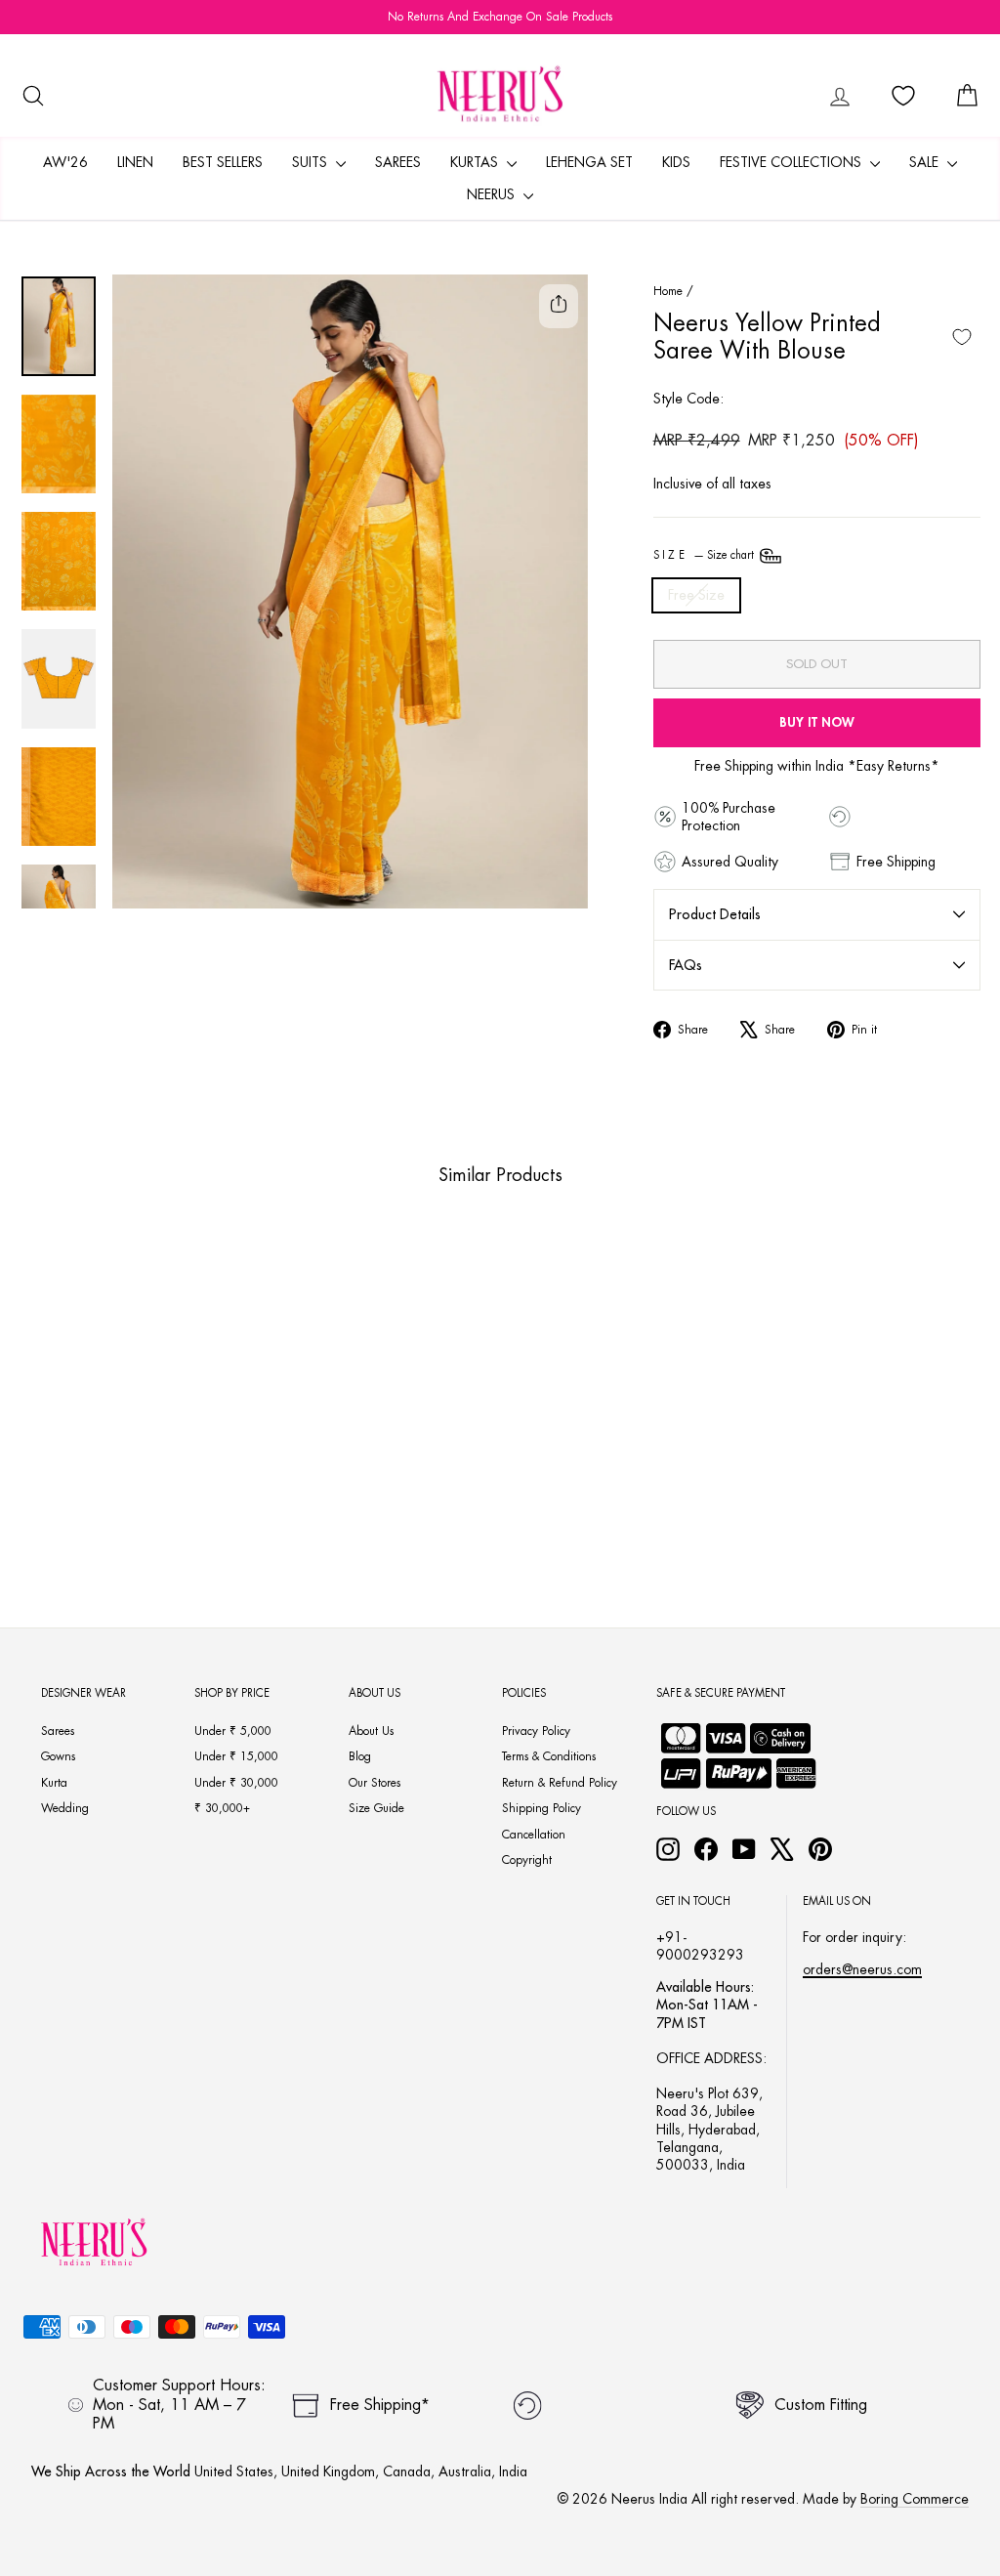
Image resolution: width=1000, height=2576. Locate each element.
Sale (926, 162)
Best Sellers (223, 162)
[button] (93, 1490)
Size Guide (376, 1808)
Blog (360, 1756)
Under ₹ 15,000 (236, 1756)
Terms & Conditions (549, 1756)
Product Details (715, 914)
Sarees (398, 162)
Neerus (493, 194)
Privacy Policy (536, 1731)
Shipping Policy (542, 1808)
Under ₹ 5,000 (233, 1731)
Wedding (65, 1808)
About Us (371, 1731)
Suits (312, 162)
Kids (676, 162)
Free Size (696, 595)
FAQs (686, 965)
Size (706, 555)
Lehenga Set (589, 162)
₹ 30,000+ (222, 1808)
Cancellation (534, 1835)
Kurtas (476, 162)
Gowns (58, 1756)
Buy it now (817, 722)
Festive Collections (792, 162)
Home (668, 291)
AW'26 (65, 162)
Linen (135, 162)
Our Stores (375, 1783)
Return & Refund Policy (560, 1783)
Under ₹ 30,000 (236, 1783)
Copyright (527, 1860)
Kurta (54, 1783)
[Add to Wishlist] (962, 337)
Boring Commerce (915, 2499)
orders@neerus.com (862, 1969)
